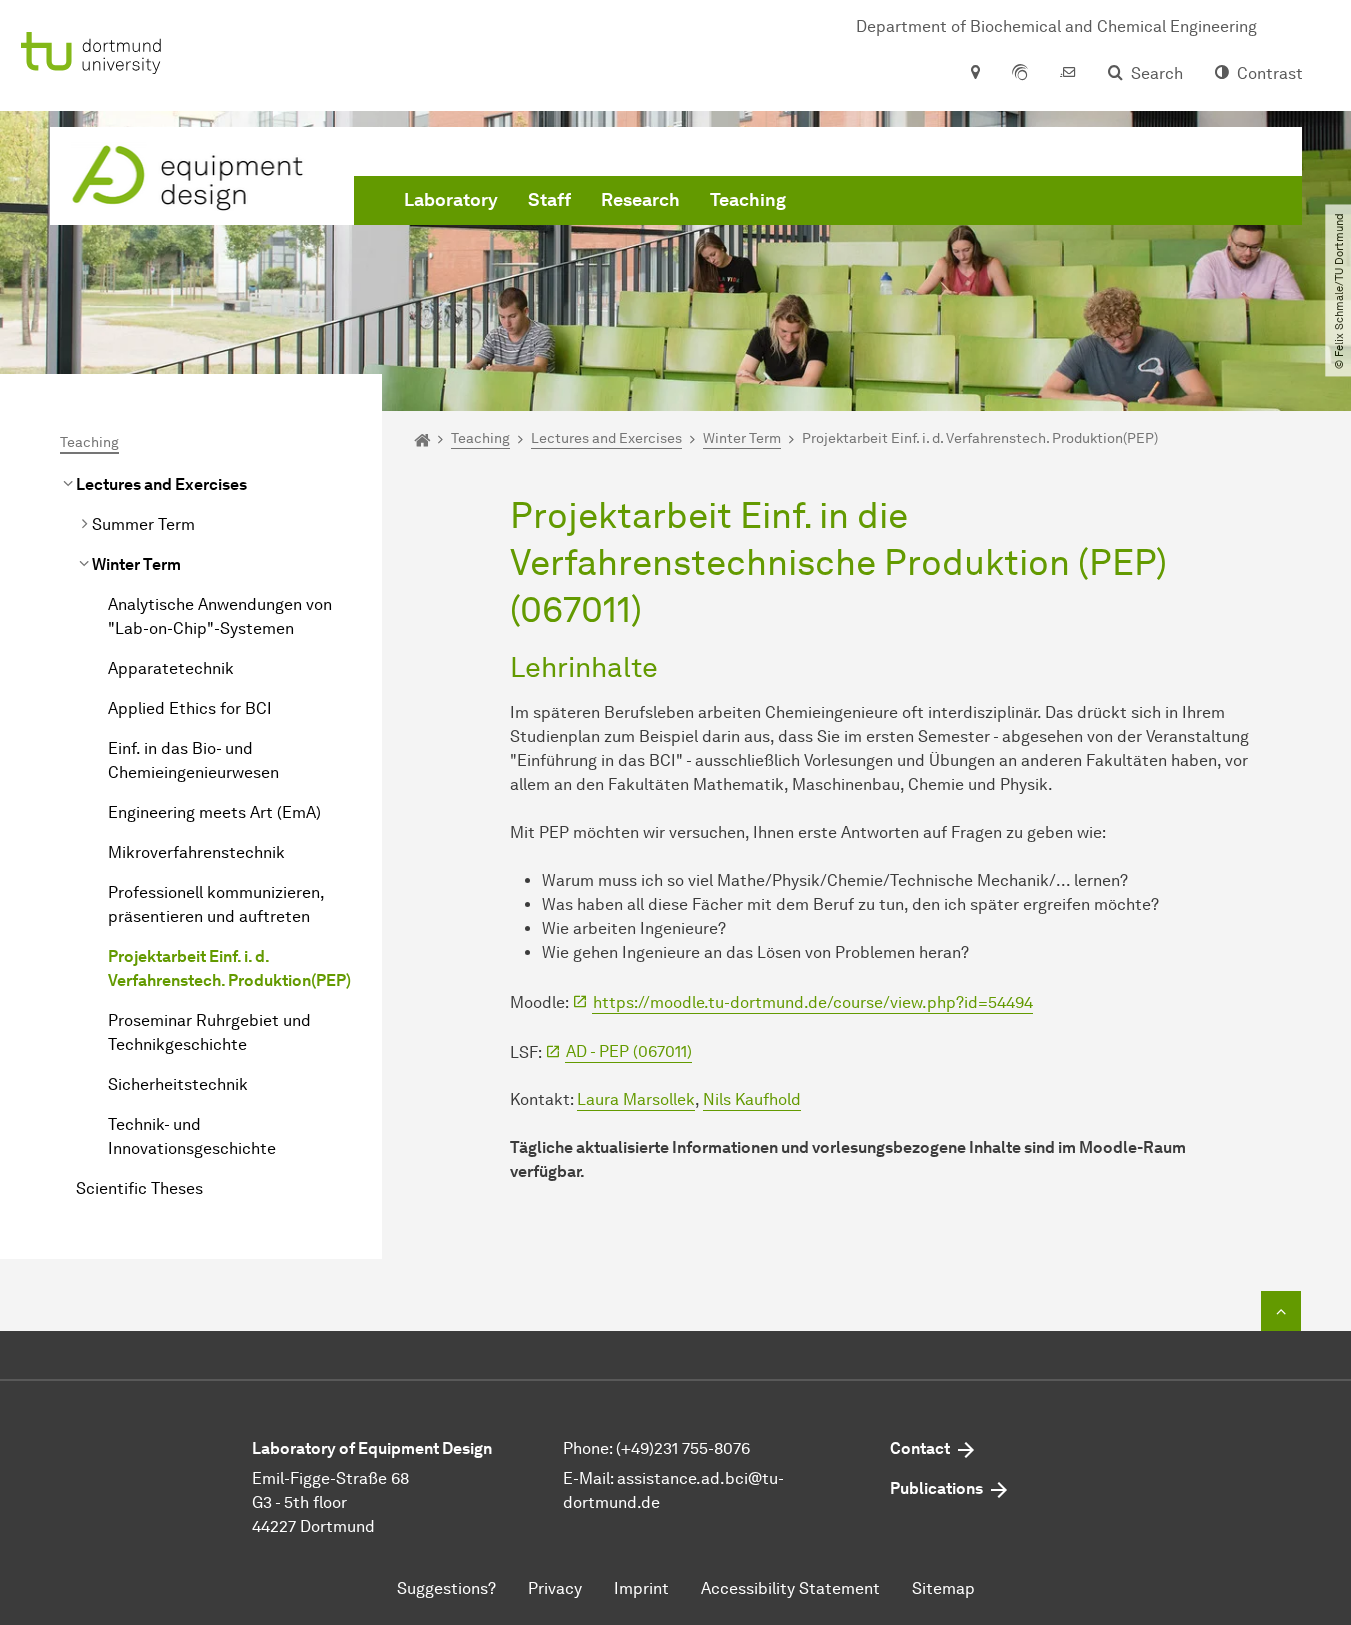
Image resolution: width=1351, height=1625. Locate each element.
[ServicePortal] (1020, 74)
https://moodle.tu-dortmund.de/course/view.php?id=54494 (813, 1002)
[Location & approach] (974, 74)
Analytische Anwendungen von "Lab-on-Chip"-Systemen (220, 616)
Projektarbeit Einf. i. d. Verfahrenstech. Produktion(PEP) (229, 968)
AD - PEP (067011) (629, 1051)
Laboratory (451, 200)
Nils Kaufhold (752, 1099)
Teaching (748, 200)
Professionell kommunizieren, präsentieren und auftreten (216, 904)
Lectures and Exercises (161, 484)
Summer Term (143, 524)
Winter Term (136, 564)
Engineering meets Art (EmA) (214, 812)
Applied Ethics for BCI (190, 708)
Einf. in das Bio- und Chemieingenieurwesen (193, 760)
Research (640, 200)
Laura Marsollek (636, 1099)
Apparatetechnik (171, 668)
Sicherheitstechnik (178, 1084)
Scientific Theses (139, 1188)
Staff (549, 200)
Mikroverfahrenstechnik (196, 852)
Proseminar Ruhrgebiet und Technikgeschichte (209, 1032)
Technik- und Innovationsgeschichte (192, 1136)
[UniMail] (1068, 74)
